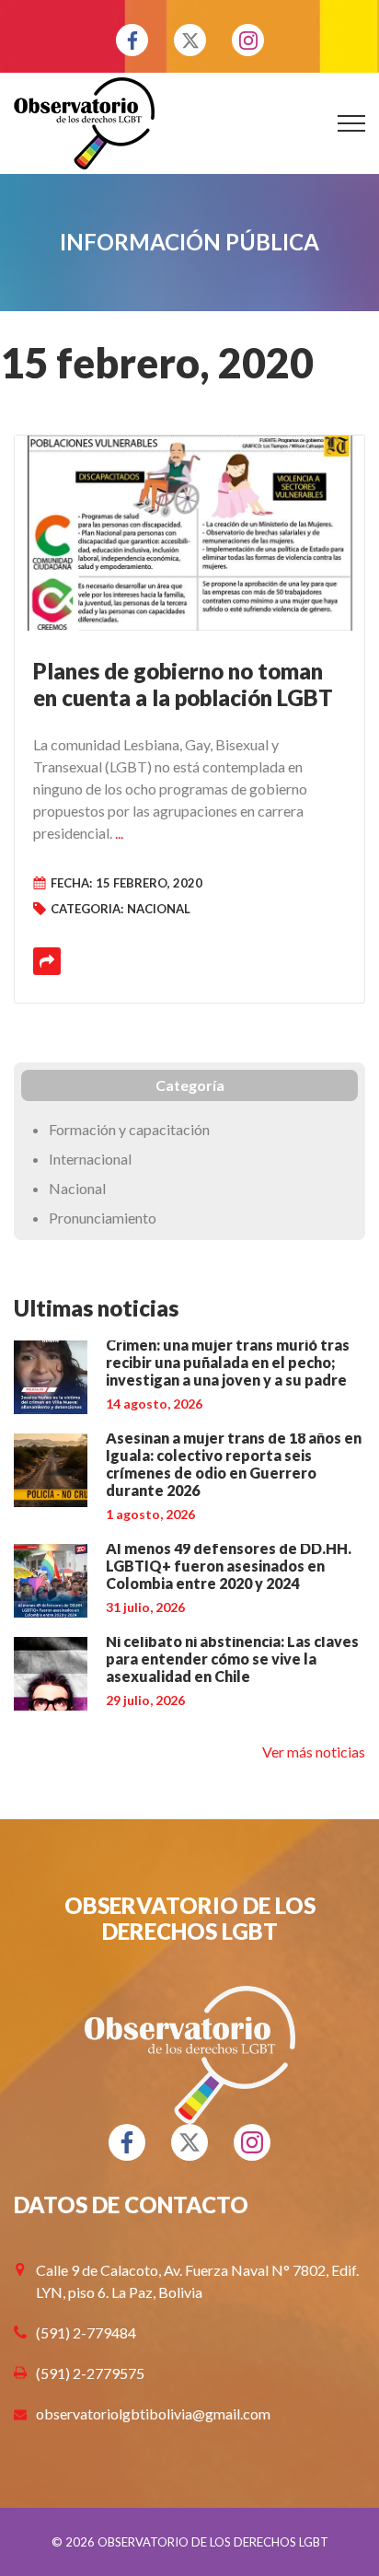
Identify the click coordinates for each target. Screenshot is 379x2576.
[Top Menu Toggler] (351, 123)
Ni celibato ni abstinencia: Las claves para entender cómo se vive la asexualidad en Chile (232, 1659)
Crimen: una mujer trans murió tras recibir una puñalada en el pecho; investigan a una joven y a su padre (228, 1362)
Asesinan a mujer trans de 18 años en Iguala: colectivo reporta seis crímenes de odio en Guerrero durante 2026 (234, 1464)
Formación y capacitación (129, 1129)
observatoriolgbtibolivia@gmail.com (153, 2414)
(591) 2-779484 (86, 2332)
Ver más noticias (314, 1752)
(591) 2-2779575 (90, 2373)
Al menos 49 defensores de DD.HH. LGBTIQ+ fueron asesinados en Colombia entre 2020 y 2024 (229, 1566)
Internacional (90, 1159)
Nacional (159, 909)
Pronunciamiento (103, 1218)
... (119, 833)
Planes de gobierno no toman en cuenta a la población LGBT (183, 684)
